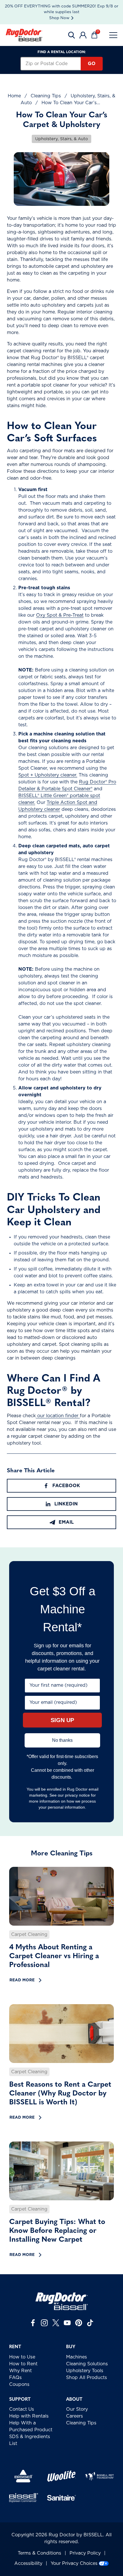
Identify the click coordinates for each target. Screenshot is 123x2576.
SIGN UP (62, 1720)
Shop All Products (87, 2378)
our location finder (58, 1416)
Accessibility (28, 2563)
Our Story (77, 2409)
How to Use (22, 2357)
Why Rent (20, 2371)
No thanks (62, 1740)
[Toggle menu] (113, 35)
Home (14, 96)
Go (92, 64)
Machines (77, 2357)
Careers (75, 2416)
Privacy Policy (85, 2553)
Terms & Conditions (39, 2553)
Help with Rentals (29, 2416)
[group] (61, 1926)
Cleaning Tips (46, 96)
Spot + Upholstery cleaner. (48, 775)
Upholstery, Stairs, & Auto (61, 139)
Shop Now (59, 18)
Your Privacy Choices (74, 2563)
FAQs (15, 2378)
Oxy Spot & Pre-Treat (60, 615)
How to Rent (23, 2364)
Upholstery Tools (85, 2371)
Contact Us (22, 2409)
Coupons (19, 2384)
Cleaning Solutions (87, 2364)
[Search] (72, 35)
